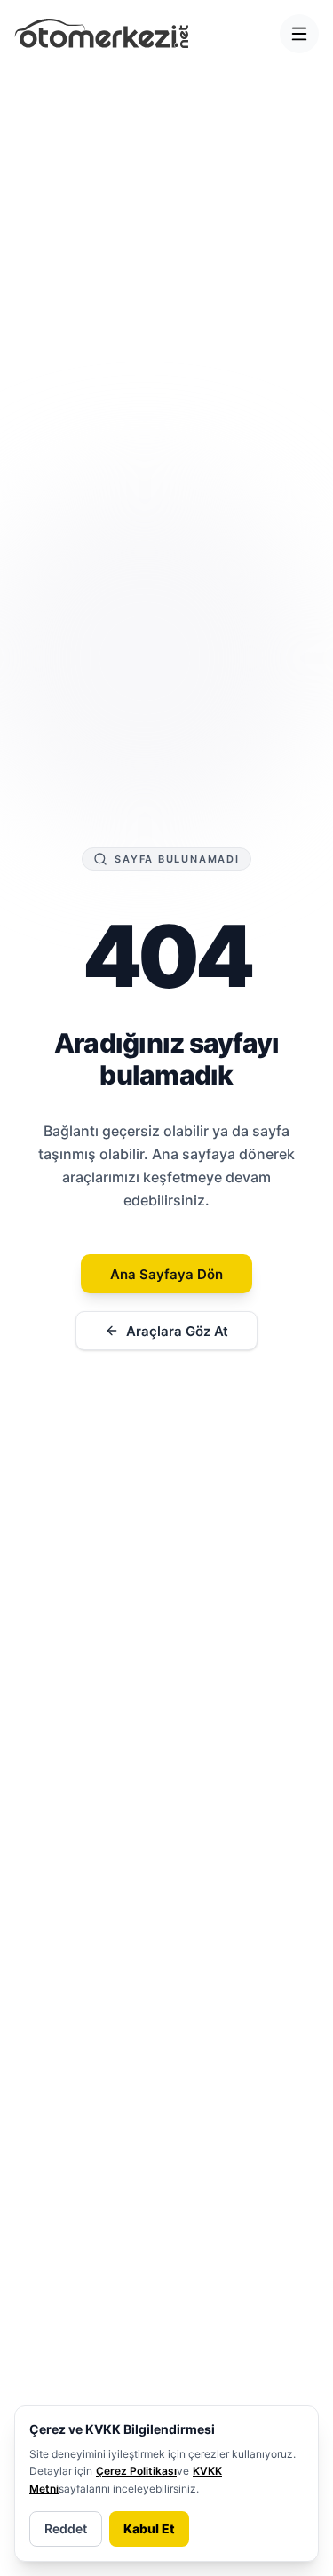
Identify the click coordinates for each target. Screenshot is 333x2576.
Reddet (66, 2528)
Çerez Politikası (136, 2471)
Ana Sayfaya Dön (166, 1274)
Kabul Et (149, 2528)
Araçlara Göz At (177, 1331)
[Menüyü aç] (299, 34)
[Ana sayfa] (102, 34)
